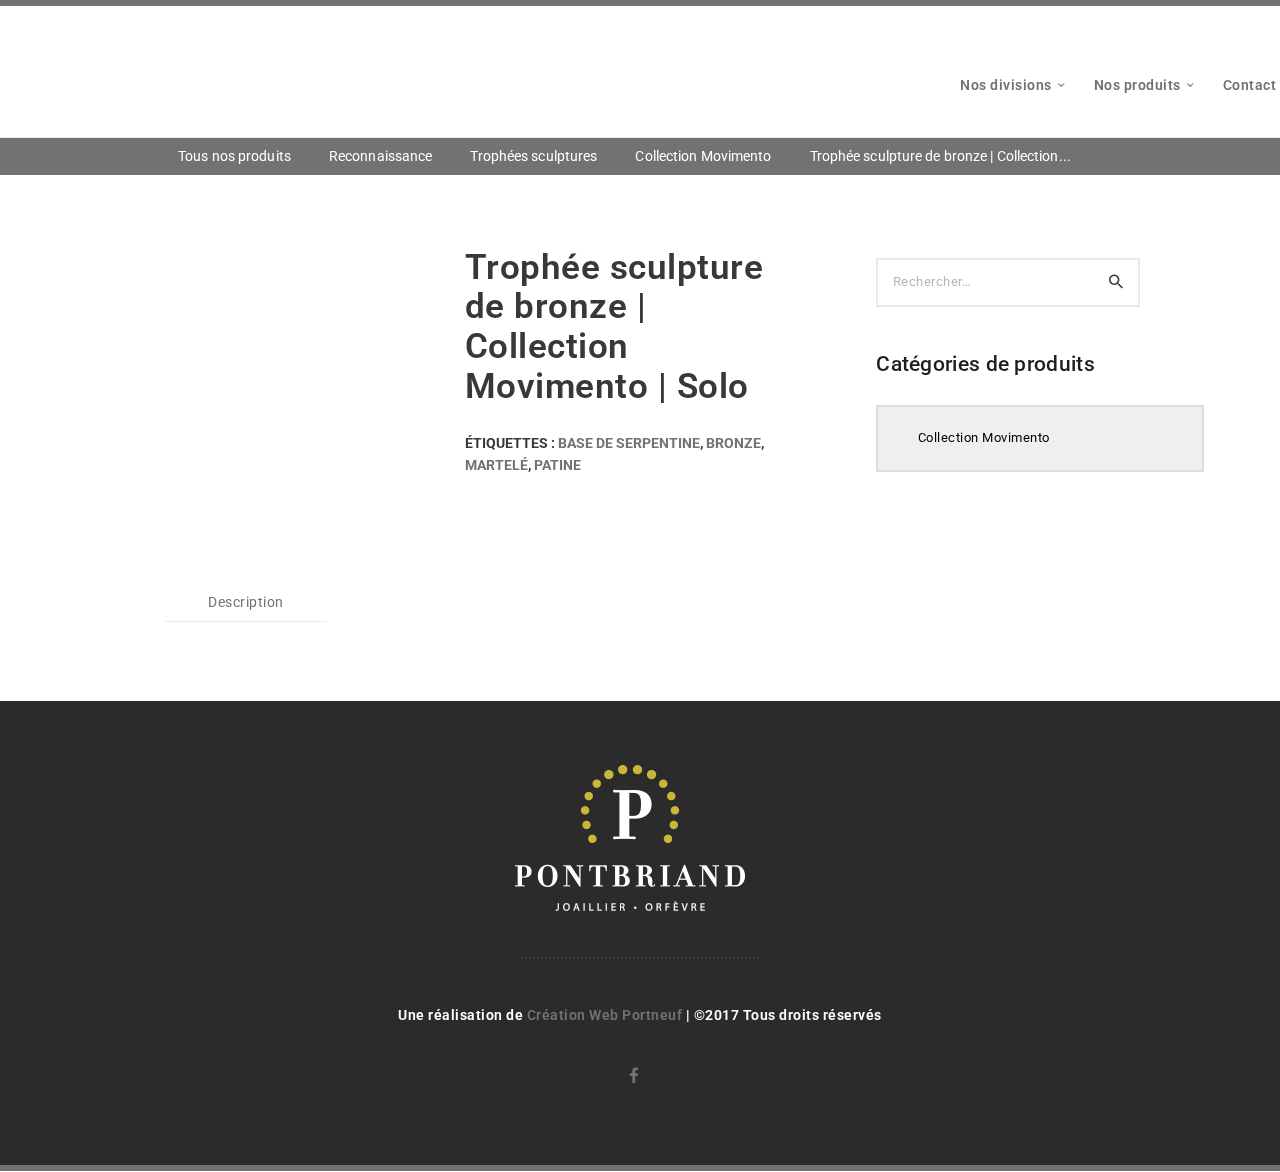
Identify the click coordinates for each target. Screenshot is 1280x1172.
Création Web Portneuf (606, 1015)
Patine (557, 465)
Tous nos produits (234, 156)
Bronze (733, 443)
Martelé (496, 465)
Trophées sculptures (533, 156)
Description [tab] (246, 602)
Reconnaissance (380, 156)
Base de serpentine (629, 443)
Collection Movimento (703, 156)
